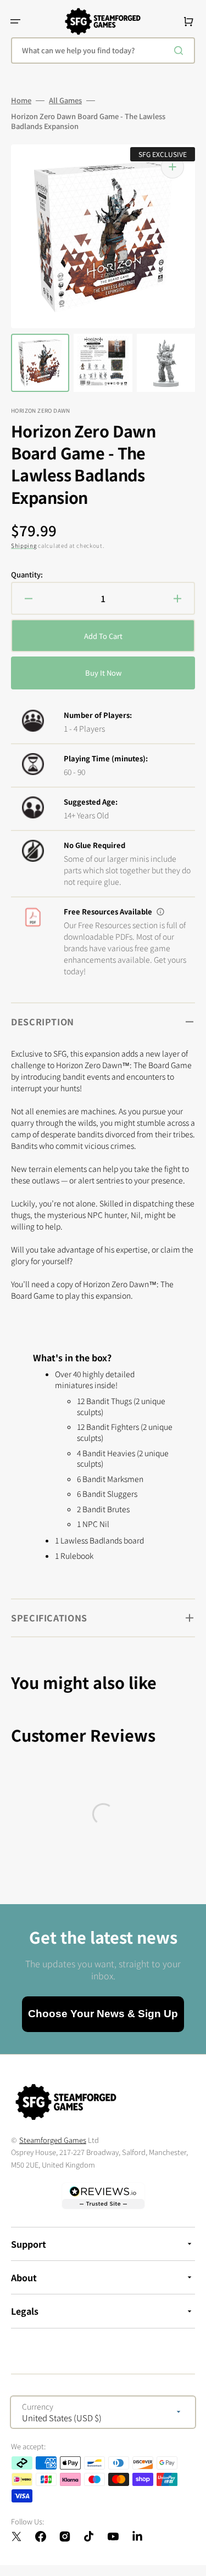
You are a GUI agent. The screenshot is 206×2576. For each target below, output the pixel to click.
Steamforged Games (53, 2140)
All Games (65, 100)
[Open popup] (160, 912)
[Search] (181, 50)
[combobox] (103, 50)
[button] (15, 21)
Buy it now (103, 673)
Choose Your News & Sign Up (103, 2014)
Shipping (24, 545)
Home (21, 100)
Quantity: (27, 575)
